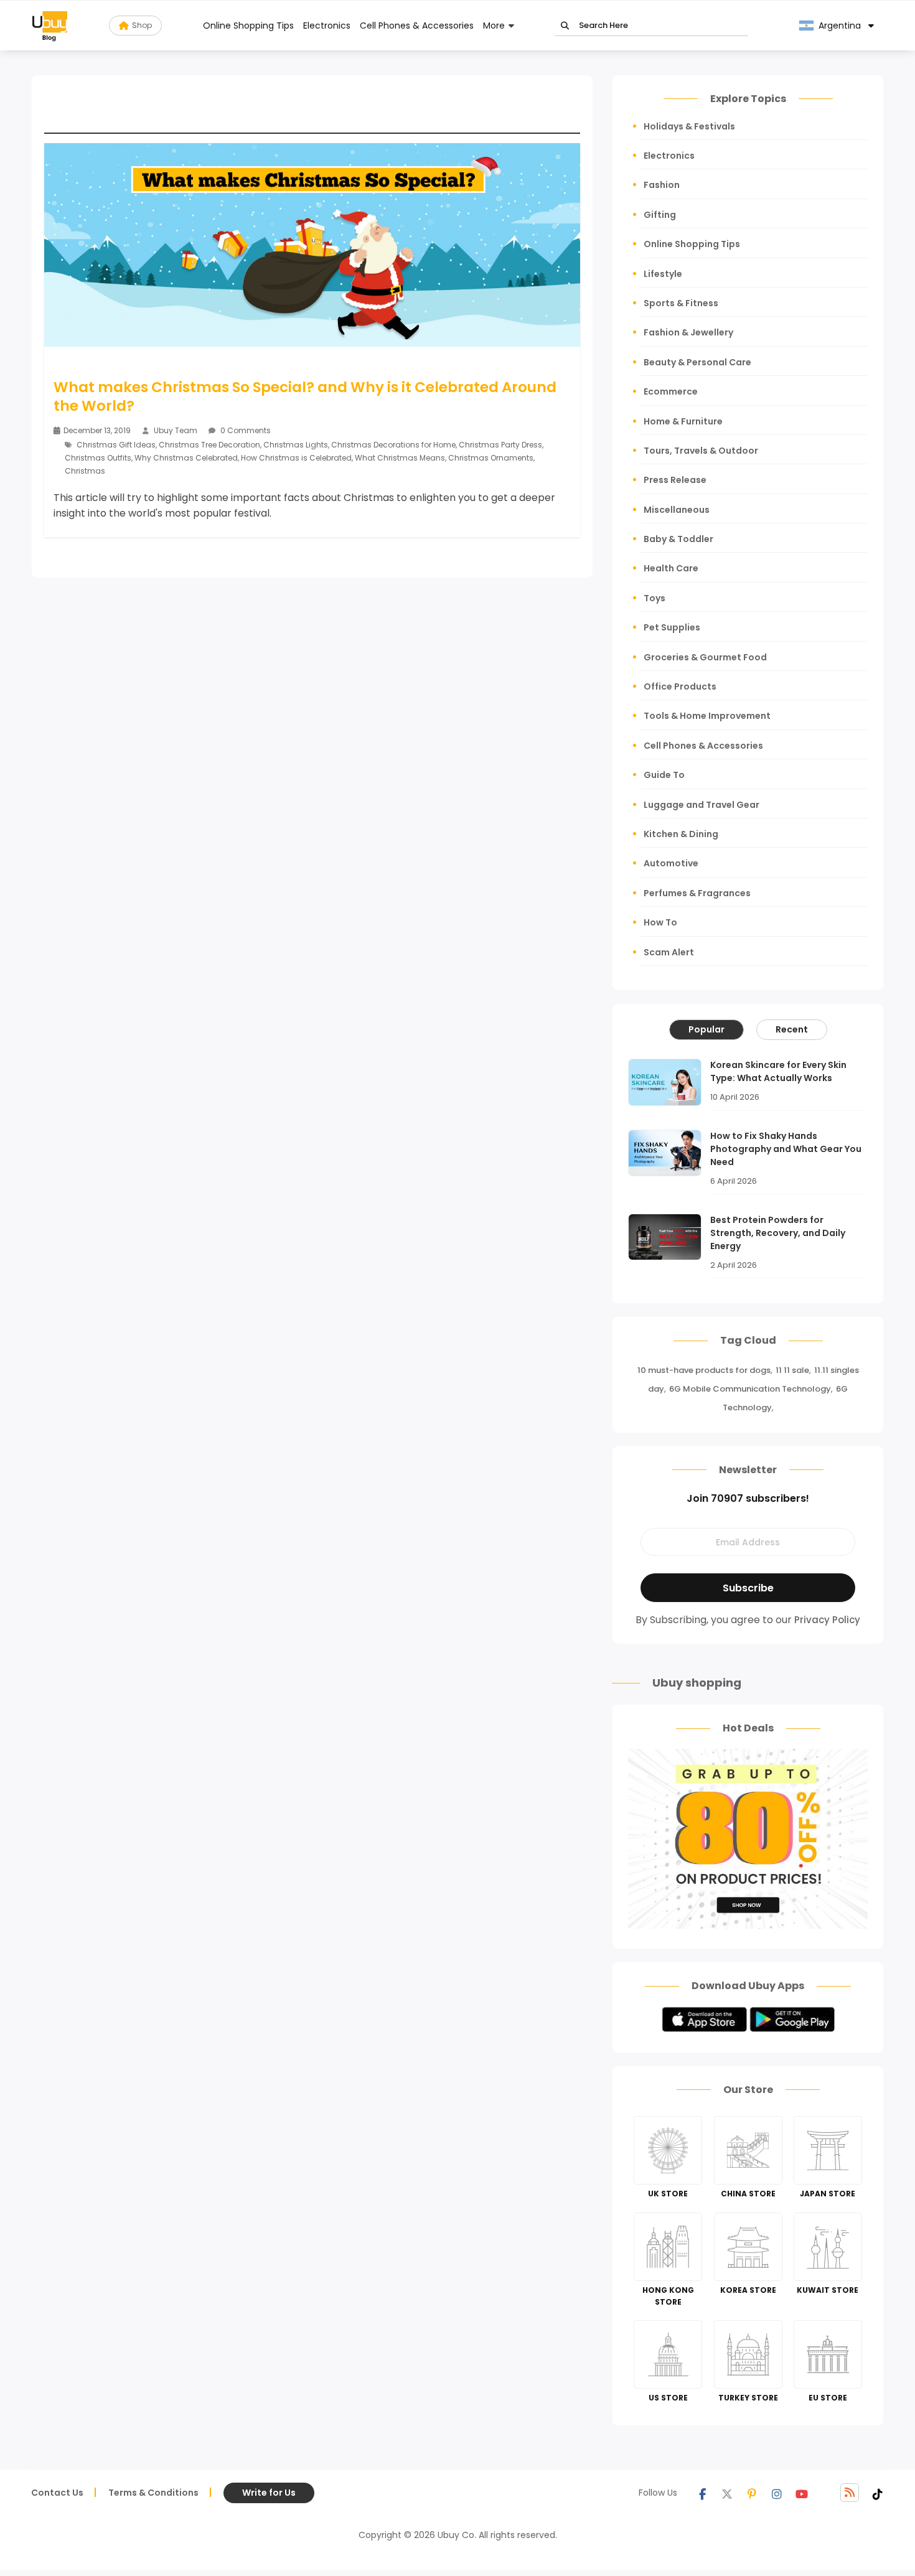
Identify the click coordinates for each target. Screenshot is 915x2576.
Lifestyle (663, 274)
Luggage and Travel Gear (701, 805)
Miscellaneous (677, 510)
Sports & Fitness (681, 303)
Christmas (85, 471)
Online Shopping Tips (248, 26)
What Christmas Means (400, 458)
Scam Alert (669, 952)
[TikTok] (878, 2493)
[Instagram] (777, 2493)
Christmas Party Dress (500, 445)
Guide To (664, 775)
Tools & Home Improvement (707, 716)
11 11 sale (792, 1370)
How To (660, 922)
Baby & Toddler (678, 539)
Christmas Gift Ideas (116, 445)
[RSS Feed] (850, 2493)
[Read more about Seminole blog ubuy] (50, 26)
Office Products (680, 686)
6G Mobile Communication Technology (750, 1389)
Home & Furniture (683, 421)
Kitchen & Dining (681, 834)
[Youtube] (802, 2493)
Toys (655, 598)
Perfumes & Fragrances (697, 893)
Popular (706, 1029)
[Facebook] (702, 2493)
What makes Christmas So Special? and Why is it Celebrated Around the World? (305, 396)
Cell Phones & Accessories (417, 26)
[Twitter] (727, 2493)
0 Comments (245, 430)
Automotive (671, 863)
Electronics (327, 26)
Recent (792, 1029)
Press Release (675, 480)
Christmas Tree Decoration (209, 445)
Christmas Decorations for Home (393, 445)
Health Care (671, 568)
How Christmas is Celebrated (296, 458)
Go (565, 26)
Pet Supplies (672, 627)
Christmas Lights (296, 445)
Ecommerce (671, 391)
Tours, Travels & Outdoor (701, 451)
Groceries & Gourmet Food (705, 657)
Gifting (660, 215)
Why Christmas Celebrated (186, 458)
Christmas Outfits (98, 458)
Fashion (662, 185)
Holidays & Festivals (689, 126)
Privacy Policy (827, 1620)
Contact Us (57, 2493)
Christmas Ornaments (491, 458)
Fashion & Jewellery (688, 332)
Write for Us (269, 2493)
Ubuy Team (176, 430)
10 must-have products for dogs (704, 1370)
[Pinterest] (752, 2493)
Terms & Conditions (153, 2493)
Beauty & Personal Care (697, 362)
